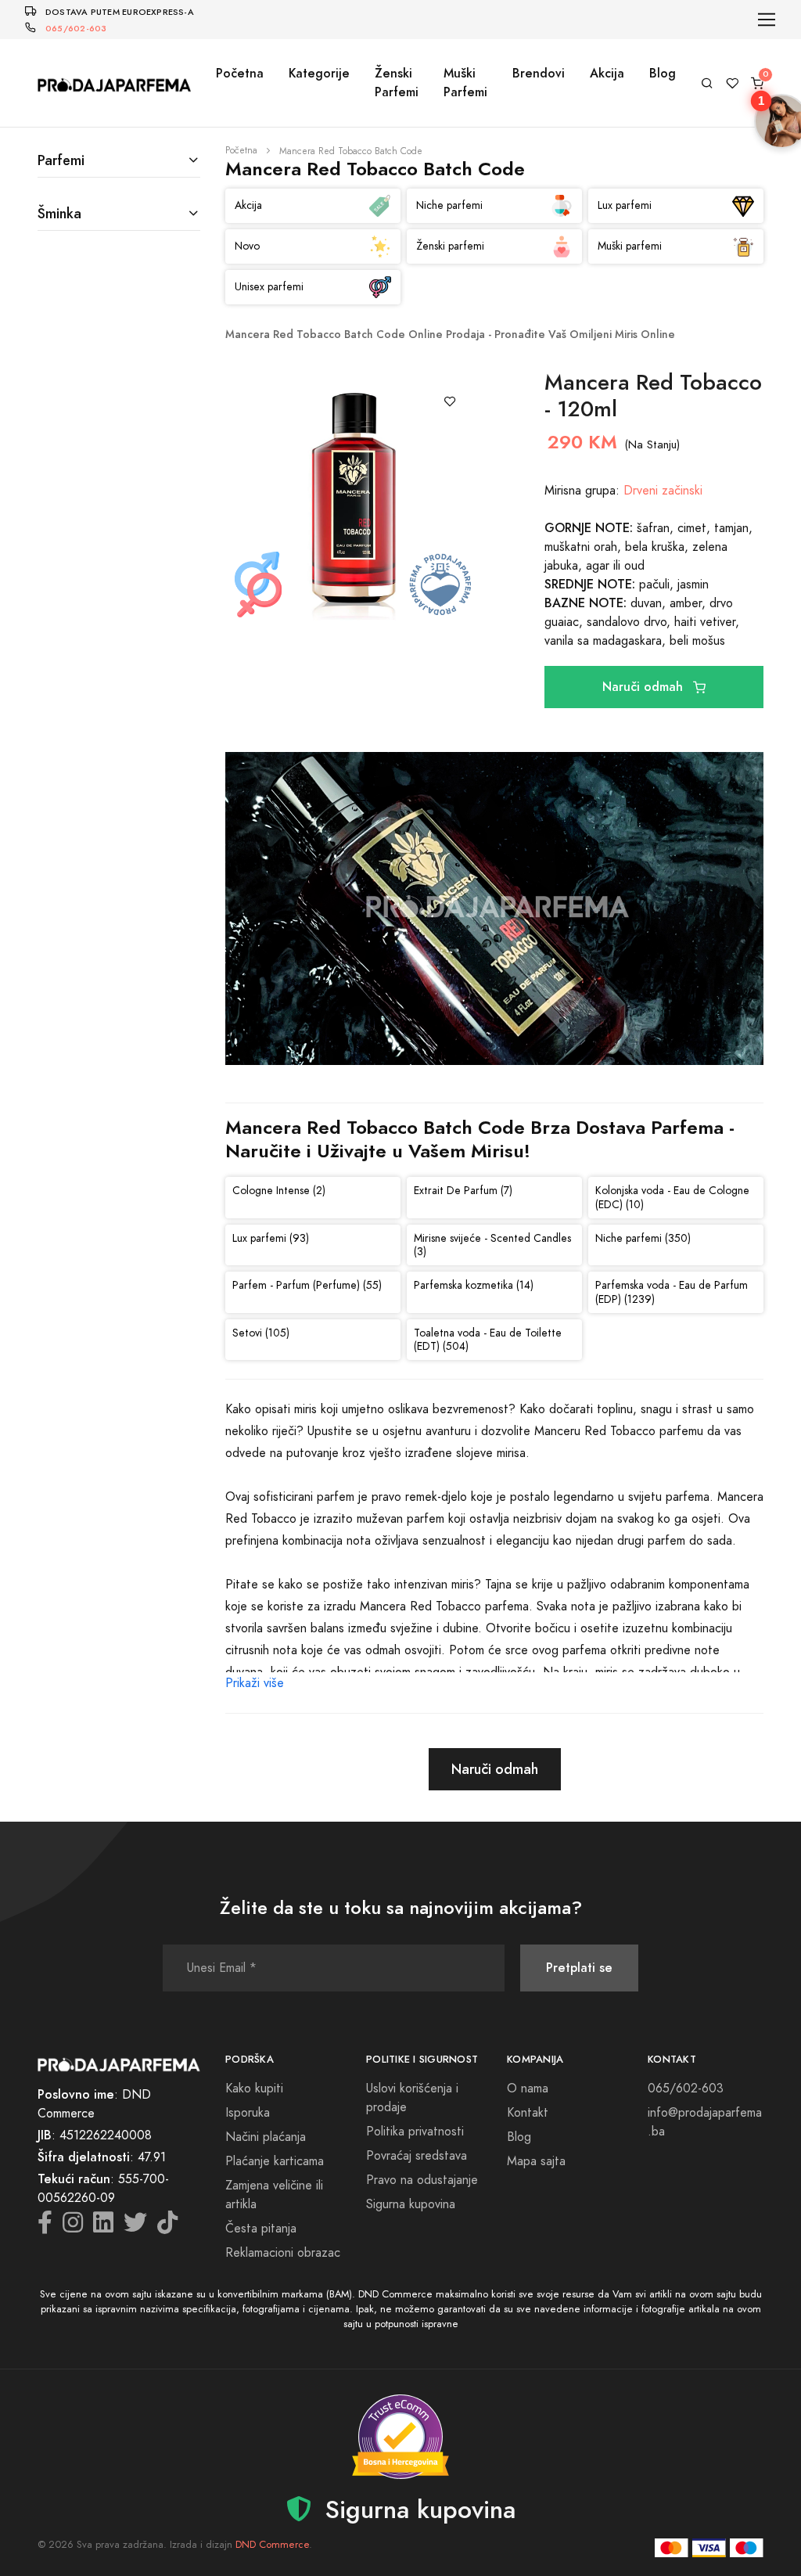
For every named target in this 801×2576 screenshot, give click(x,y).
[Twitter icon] (135, 2227)
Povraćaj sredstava (417, 2156)
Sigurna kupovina (411, 2204)
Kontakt (528, 2113)
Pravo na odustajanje (422, 2180)
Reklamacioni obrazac (283, 2253)
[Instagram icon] (73, 2227)
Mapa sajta (536, 2161)
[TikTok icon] (167, 2227)
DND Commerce (272, 2545)
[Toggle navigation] (767, 20)
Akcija (607, 73)
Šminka (59, 213)
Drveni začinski (663, 491)
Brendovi (539, 73)
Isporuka (248, 2113)
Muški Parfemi (465, 83)
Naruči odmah (645, 687)
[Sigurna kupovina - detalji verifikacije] (400, 2437)
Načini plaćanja (266, 2137)
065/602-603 (76, 29)
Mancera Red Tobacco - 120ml (653, 396)
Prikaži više (255, 1683)
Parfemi (61, 160)
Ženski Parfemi (397, 83)
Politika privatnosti (415, 2132)
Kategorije (319, 73)
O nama (528, 2089)
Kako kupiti (254, 2089)
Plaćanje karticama (275, 2161)
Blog (663, 73)
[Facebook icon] (45, 2227)
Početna (240, 73)
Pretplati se (579, 1968)
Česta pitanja (261, 2229)
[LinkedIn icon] (103, 2227)
